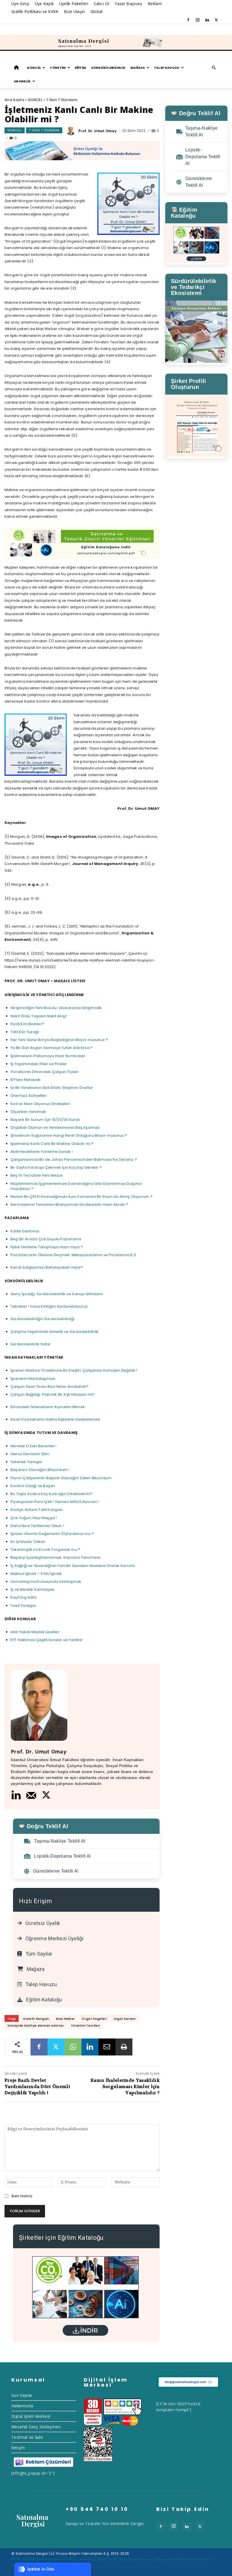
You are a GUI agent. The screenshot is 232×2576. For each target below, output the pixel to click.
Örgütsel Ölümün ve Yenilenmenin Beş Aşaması (55, 1128)
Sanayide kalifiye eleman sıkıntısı (36, 2025)
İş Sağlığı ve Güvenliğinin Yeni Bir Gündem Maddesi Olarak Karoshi (73, 1566)
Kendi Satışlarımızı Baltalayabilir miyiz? (47, 1267)
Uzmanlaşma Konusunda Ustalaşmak (46, 1582)
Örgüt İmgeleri (94, 2019)
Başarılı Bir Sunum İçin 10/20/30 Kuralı (45, 1120)
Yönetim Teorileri (85, 2025)
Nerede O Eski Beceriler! (33, 1446)
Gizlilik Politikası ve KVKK (35, 11)
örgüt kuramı (125, 2019)
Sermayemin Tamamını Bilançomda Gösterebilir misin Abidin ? (69, 1205)
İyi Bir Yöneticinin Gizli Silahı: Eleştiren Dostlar (52, 1088)
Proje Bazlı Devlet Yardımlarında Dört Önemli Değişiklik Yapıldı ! (37, 2087)
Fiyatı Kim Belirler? (27, 1024)
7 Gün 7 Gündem (62, 100)
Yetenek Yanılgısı (26, 1462)
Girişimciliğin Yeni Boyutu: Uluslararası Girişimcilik (56, 1008)
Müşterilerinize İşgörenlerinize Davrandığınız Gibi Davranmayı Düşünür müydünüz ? (76, 1186)
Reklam (155, 4)
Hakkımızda (22, 2406)
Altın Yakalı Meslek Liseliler (35, 1632)
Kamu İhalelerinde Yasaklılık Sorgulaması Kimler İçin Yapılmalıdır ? (125, 2087)
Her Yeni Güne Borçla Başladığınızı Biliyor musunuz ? (59, 1040)
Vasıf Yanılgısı (23, 1606)
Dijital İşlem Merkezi (31, 2416)
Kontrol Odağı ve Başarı (33, 1486)
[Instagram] (197, 20)
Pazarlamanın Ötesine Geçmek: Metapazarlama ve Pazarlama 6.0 (73, 1255)
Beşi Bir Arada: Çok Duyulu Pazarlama (46, 1239)
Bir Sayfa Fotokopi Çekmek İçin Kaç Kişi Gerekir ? (56, 1167)
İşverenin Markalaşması (33, 1379)
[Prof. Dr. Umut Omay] (72, 131)
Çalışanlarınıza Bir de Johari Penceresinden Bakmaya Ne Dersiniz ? (74, 1159)
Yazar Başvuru (128, 4)
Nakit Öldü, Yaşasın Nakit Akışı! (39, 1016)
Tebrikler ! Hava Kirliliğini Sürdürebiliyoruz (49, 1306)
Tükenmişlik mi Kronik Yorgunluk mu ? (45, 1550)
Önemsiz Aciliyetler (29, 1096)
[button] (214, 68)
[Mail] (31, 1795)
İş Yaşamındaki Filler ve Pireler (39, 1064)
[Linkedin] (207, 20)
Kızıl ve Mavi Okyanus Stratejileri (40, 1104)
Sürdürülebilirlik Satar (31, 1344)
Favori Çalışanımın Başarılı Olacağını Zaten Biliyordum (61, 1478)
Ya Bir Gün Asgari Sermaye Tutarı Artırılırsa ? (51, 1048)
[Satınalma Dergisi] (116, 43)
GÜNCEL (34, 68)
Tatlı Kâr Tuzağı (25, 1032)
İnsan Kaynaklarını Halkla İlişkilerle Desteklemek (55, 1419)
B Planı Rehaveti (25, 1080)
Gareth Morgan (36, 2019)
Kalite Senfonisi (25, 1231)
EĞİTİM (80, 68)
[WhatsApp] (73, 2047)
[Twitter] (216, 20)
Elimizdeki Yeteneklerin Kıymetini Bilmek (48, 1407)
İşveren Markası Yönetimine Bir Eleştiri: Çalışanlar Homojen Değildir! (74, 1370)
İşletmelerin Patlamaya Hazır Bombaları (48, 1056)
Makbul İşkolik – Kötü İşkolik (36, 1574)
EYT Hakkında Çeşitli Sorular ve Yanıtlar (47, 1640)
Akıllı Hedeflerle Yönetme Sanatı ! (42, 1152)
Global (97, 11)
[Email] (107, 2047)
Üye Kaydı (44, 4)
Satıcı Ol (101, 4)
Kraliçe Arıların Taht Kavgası (37, 1510)
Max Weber (65, 2019)
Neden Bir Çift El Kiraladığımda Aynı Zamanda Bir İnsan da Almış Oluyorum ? (81, 1197)
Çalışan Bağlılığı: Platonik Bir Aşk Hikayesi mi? (53, 1394)
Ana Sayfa (14, 100)
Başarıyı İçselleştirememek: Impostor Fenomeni (55, 1557)
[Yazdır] (124, 2047)
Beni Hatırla (22, 2196)
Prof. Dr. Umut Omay (97, 131)
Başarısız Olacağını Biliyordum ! (40, 1470)
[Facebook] (188, 20)
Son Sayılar (22, 2395)
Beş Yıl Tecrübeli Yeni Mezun (37, 1175)
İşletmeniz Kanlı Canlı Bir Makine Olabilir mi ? (52, 1144)
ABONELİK (22, 81)
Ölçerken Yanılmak (28, 1112)
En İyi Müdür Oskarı (28, 1542)
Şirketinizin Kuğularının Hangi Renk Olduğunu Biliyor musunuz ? (69, 1135)
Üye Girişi (20, 4)
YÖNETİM (58, 68)
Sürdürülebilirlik (108, 68)
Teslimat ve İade (27, 2437)
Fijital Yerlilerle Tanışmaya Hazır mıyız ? (47, 1247)
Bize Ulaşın (75, 11)
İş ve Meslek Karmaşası (32, 1589)
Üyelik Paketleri (74, 4)
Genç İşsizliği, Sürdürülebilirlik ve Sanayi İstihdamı (57, 1294)
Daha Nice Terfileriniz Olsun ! (37, 1526)
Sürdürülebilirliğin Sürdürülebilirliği (43, 1319)
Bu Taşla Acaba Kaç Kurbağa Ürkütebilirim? (51, 1494)
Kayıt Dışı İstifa (23, 1597)
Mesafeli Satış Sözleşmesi (36, 2427)
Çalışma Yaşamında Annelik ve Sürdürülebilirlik (54, 1332)
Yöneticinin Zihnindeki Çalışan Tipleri (45, 1072)
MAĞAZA (138, 68)
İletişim (18, 2448)
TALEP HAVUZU (167, 68)
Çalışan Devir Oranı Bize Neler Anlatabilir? (50, 1386)
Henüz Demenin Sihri (30, 1454)
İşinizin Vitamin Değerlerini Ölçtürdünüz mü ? (52, 1534)
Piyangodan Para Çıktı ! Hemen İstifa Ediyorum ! (55, 1502)
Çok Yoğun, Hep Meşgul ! (34, 1518)
